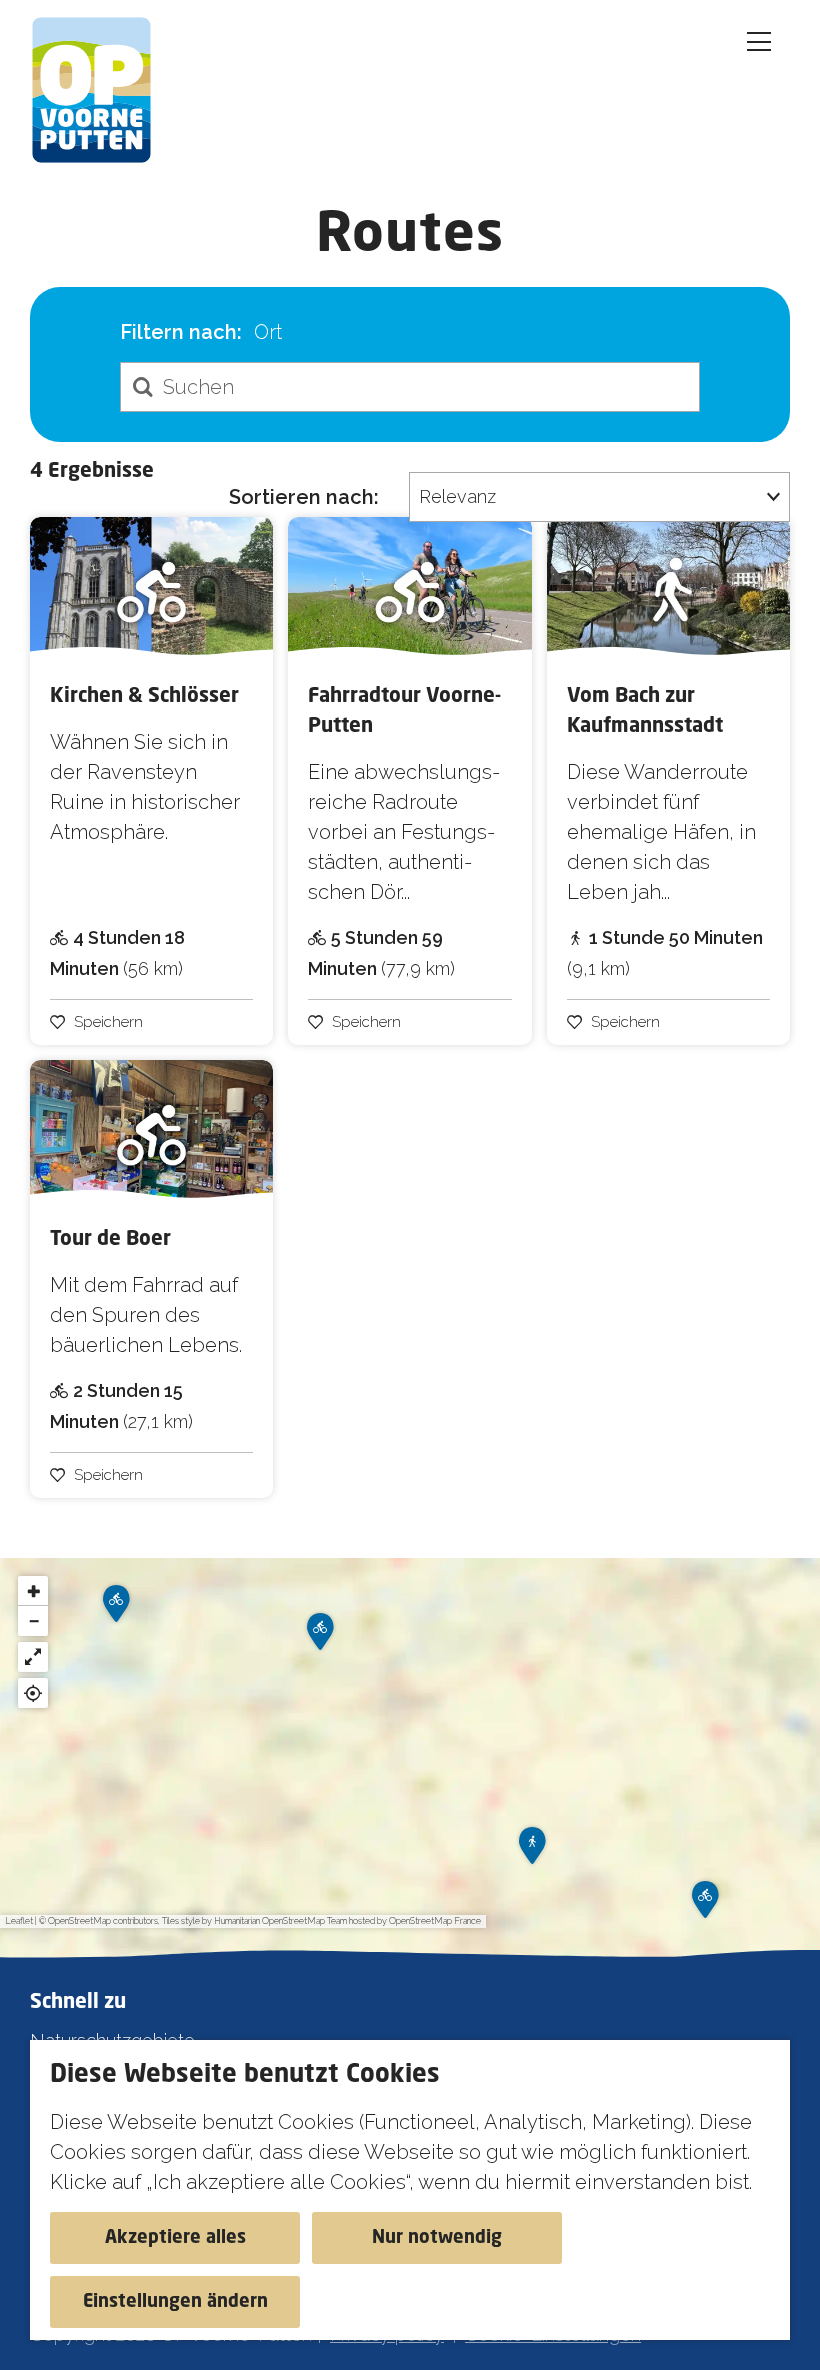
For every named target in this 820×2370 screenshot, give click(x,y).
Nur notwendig (437, 2238)
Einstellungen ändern (175, 2302)
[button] (116, 1610)
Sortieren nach (304, 497)
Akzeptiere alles (175, 2238)
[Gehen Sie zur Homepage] (102, 90)
